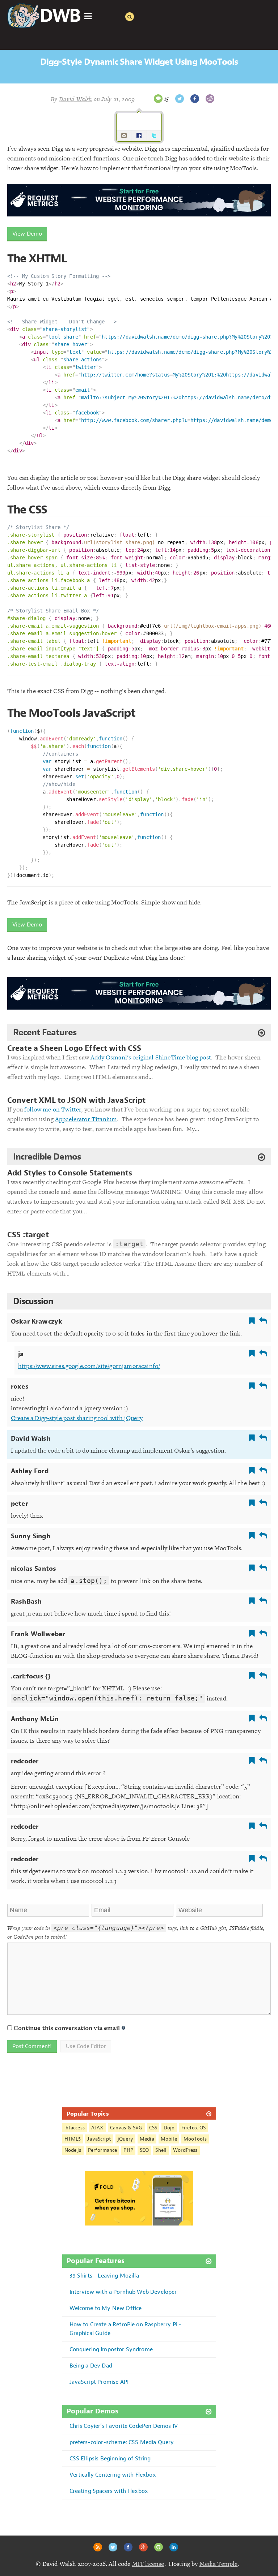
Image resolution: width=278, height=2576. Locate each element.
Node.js (73, 2150)
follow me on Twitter (53, 1109)
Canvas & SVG (126, 2128)
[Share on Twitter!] (180, 99)
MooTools (195, 2139)
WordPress (185, 2150)
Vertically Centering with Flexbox (113, 2475)
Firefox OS (194, 2128)
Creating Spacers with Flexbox (109, 2491)
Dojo (169, 2128)
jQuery (125, 2139)
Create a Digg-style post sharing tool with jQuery (77, 1418)
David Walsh (31, 1438)
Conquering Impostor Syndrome (111, 2349)
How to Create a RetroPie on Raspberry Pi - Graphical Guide (126, 2329)
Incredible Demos (47, 1157)
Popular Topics (88, 2113)
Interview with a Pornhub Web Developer (123, 2292)
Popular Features (96, 2261)
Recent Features (45, 1032)
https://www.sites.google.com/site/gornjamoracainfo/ (89, 1366)
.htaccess (75, 2128)
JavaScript (99, 2139)
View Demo (27, 234)
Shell (161, 2150)
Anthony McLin (35, 1719)
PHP (128, 2150)
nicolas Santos (33, 1569)
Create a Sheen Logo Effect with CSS (74, 1048)
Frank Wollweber (38, 1634)
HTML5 (73, 2139)
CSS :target (28, 1235)
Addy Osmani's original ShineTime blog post (151, 1057)
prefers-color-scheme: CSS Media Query (122, 2442)
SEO (144, 2150)
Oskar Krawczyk (37, 1321)
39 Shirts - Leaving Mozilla (104, 2276)
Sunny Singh (31, 1536)
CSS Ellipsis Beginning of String (110, 2458)
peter (19, 1504)
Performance (103, 2150)
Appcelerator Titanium (86, 1119)
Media (147, 2139)
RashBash (26, 1601)
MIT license (148, 2564)
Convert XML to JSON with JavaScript (77, 1100)
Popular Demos (93, 2411)
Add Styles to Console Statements (70, 1173)
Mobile (169, 2139)
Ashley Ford (30, 1471)
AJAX (97, 2128)
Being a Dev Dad (91, 2366)
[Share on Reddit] (210, 99)
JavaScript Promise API (99, 2382)
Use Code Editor (86, 2046)
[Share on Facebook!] (195, 99)
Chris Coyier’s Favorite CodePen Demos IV (124, 2426)
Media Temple (219, 2564)
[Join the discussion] (158, 99)
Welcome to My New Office (106, 2308)
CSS (153, 2128)
